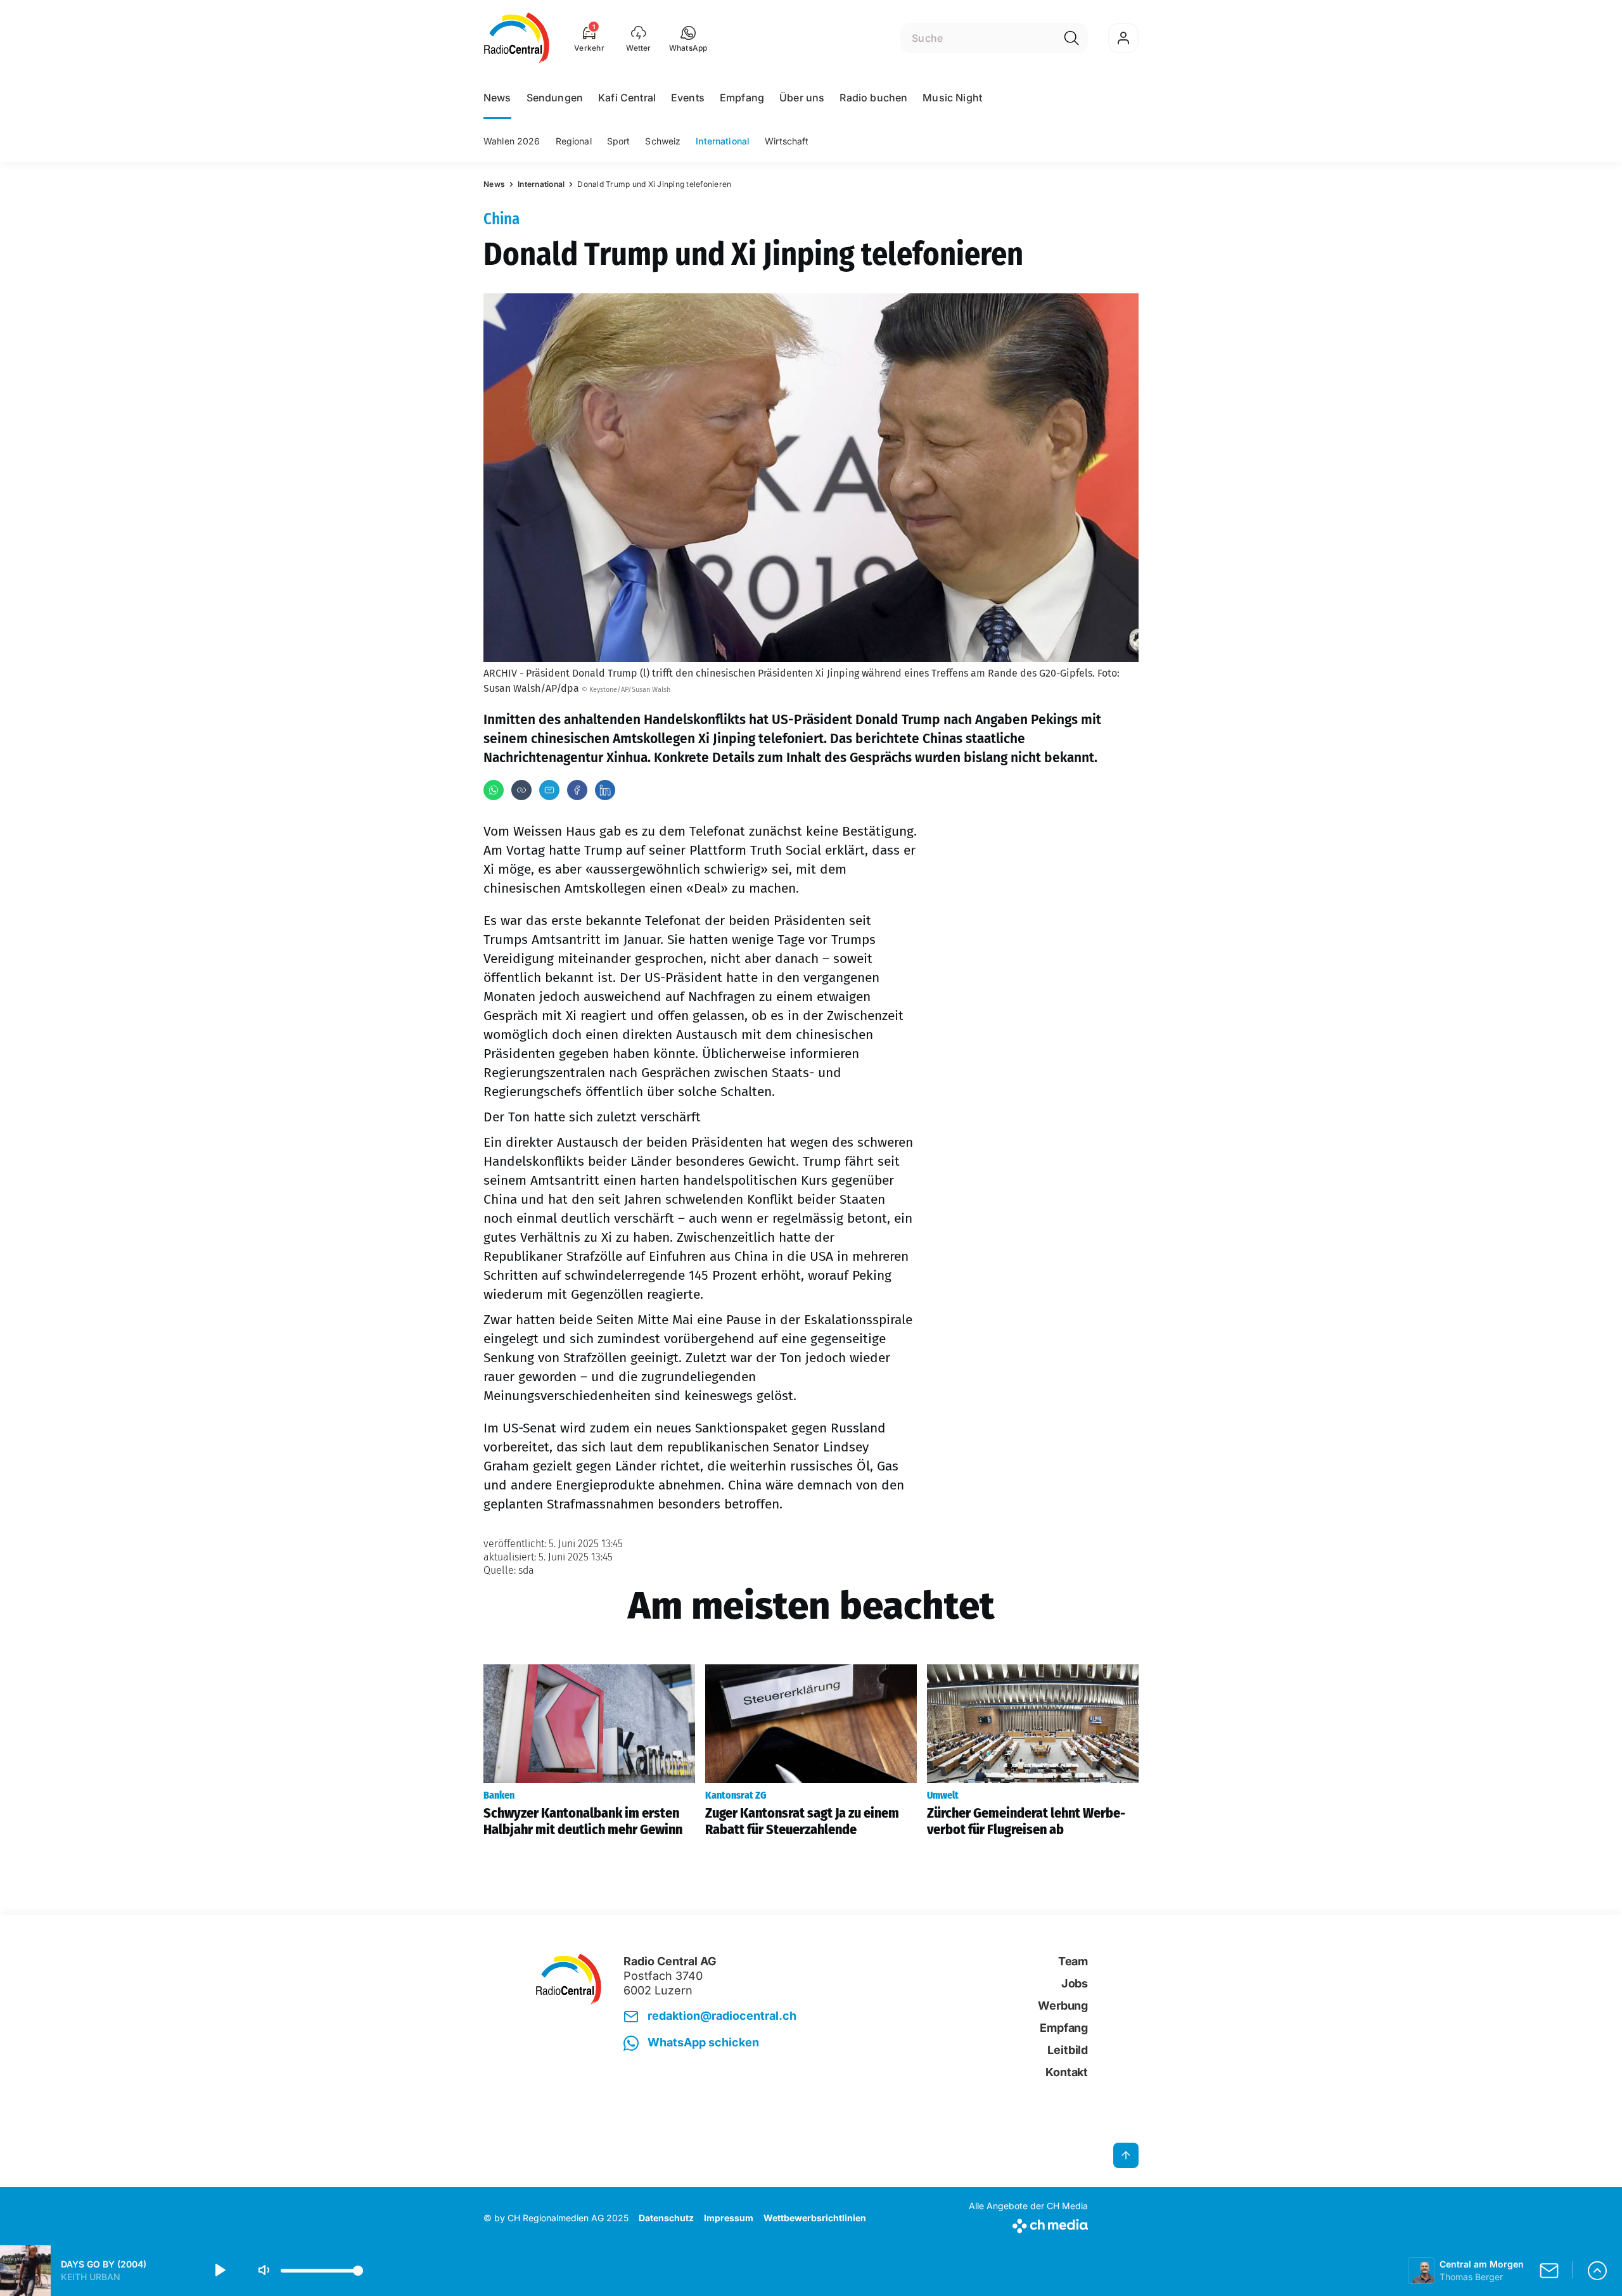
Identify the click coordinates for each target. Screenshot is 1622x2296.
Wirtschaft (787, 141)
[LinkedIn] (605, 790)
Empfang (742, 98)
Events (688, 98)
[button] (688, 38)
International (723, 141)
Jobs (1075, 1983)
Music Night (952, 98)
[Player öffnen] (1597, 2271)
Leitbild (1068, 2050)
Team (1073, 1961)
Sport (619, 141)
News (497, 98)
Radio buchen (873, 98)
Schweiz (663, 141)
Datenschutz (666, 2218)
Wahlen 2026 (512, 141)
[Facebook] (577, 790)
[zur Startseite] (517, 38)
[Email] (549, 790)
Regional (574, 141)
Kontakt (1067, 2072)
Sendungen (555, 98)
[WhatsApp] (494, 790)
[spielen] (219, 2271)
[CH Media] (1028, 2223)
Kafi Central (627, 98)
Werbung (1063, 2006)
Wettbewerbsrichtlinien (815, 2218)
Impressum (729, 2218)
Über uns (802, 98)
